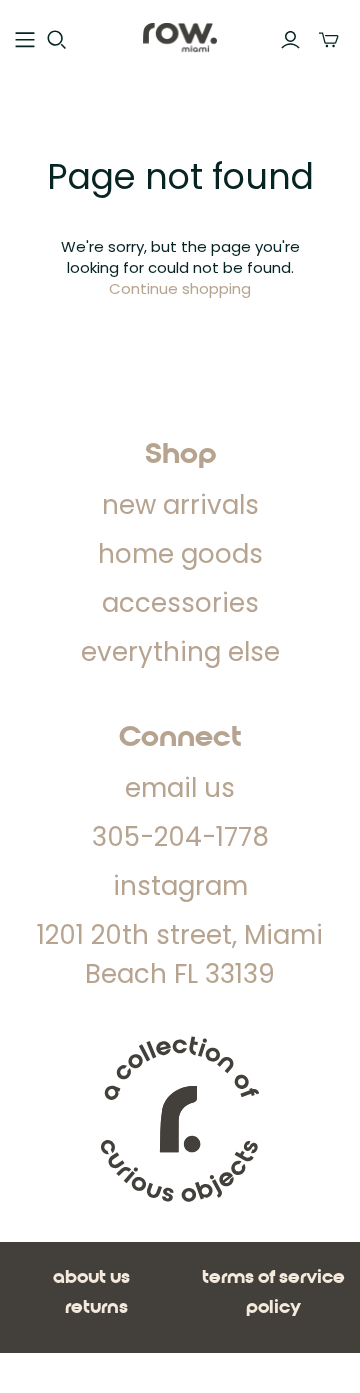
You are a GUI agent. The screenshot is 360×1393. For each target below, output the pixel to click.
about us (91, 1278)
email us (180, 788)
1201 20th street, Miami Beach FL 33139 (180, 954)
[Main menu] (25, 40)
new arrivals (180, 505)
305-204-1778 (180, 837)
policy (273, 1308)
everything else (180, 652)
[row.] (180, 37)
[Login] (290, 40)
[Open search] (57, 40)
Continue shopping (180, 288)
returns (96, 1308)
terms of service (273, 1278)
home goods (180, 554)
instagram (180, 886)
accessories (180, 603)
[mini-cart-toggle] (329, 40)
